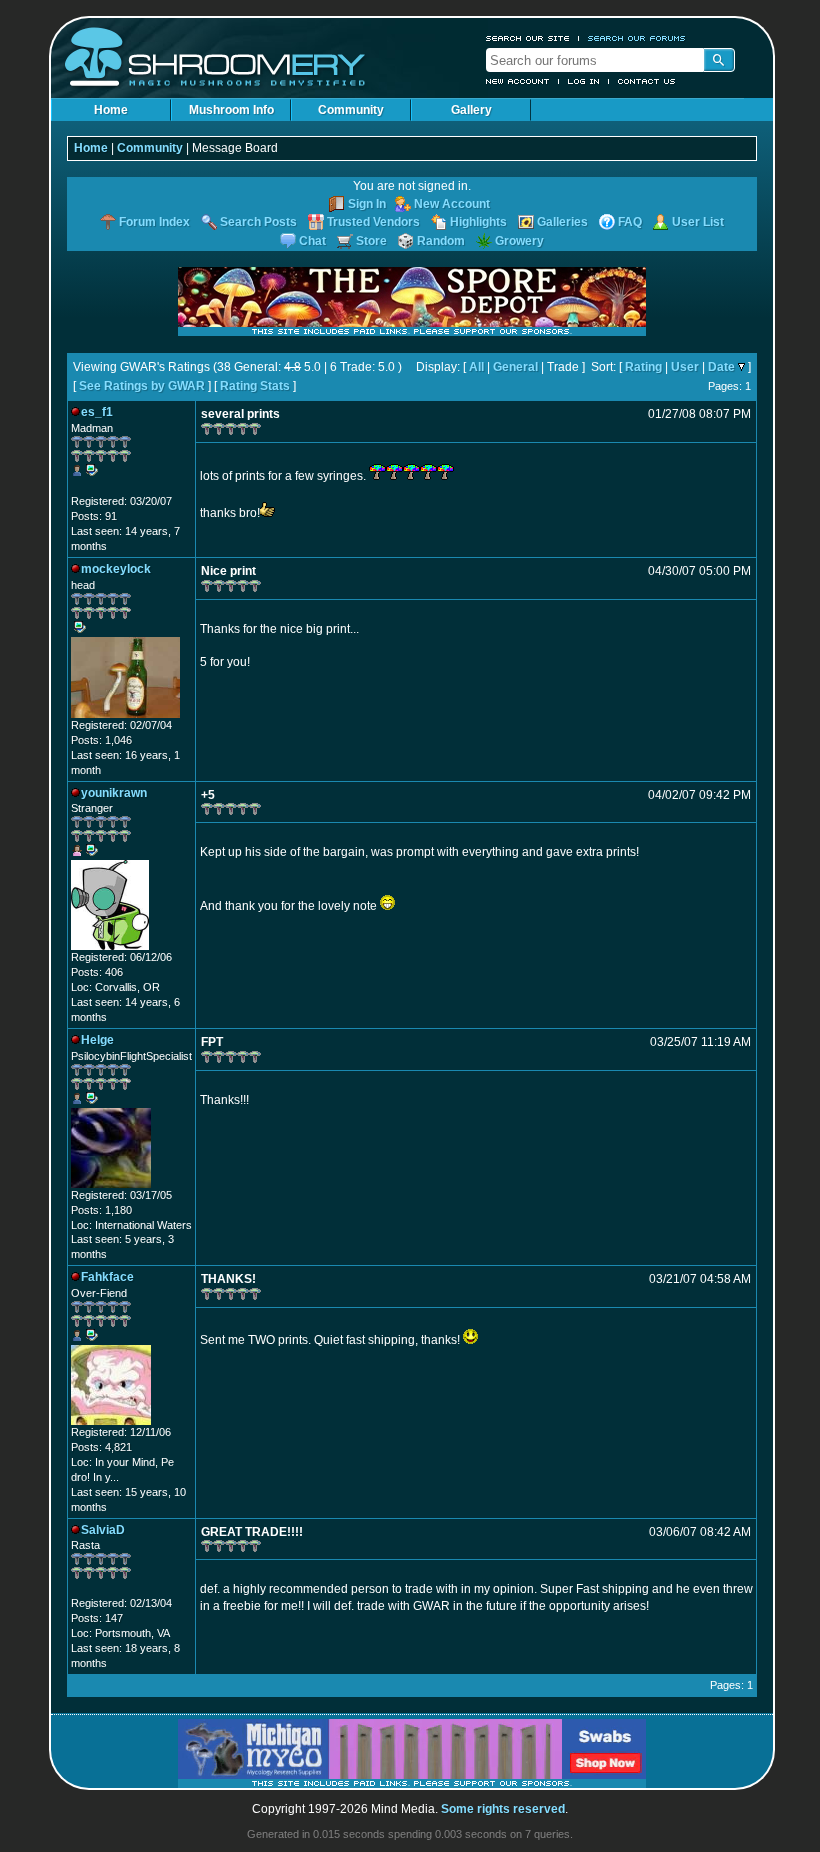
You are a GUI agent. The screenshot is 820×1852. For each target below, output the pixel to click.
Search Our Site (528, 38)
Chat (312, 241)
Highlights (478, 222)
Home (111, 110)
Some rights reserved (503, 1809)
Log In (584, 81)
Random (441, 241)
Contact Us (647, 81)
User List (698, 222)
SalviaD (103, 1530)
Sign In (367, 204)
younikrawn (114, 793)
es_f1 (97, 412)
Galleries (562, 222)
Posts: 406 (97, 972)
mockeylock (116, 569)
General (515, 367)
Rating (643, 367)
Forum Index (154, 222)
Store (371, 241)
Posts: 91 (94, 516)
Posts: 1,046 (101, 740)
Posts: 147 (97, 1618)
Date (721, 367)
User (685, 367)
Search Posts (258, 222)
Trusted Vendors (373, 222)
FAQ (630, 222)
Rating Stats (255, 386)
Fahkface (107, 1277)
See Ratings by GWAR (142, 386)
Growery (519, 241)
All (476, 367)
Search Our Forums (637, 38)
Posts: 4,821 (101, 1447)
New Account (518, 81)
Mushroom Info (231, 110)
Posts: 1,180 (101, 1210)
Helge (97, 1040)
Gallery (471, 110)
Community (351, 110)
